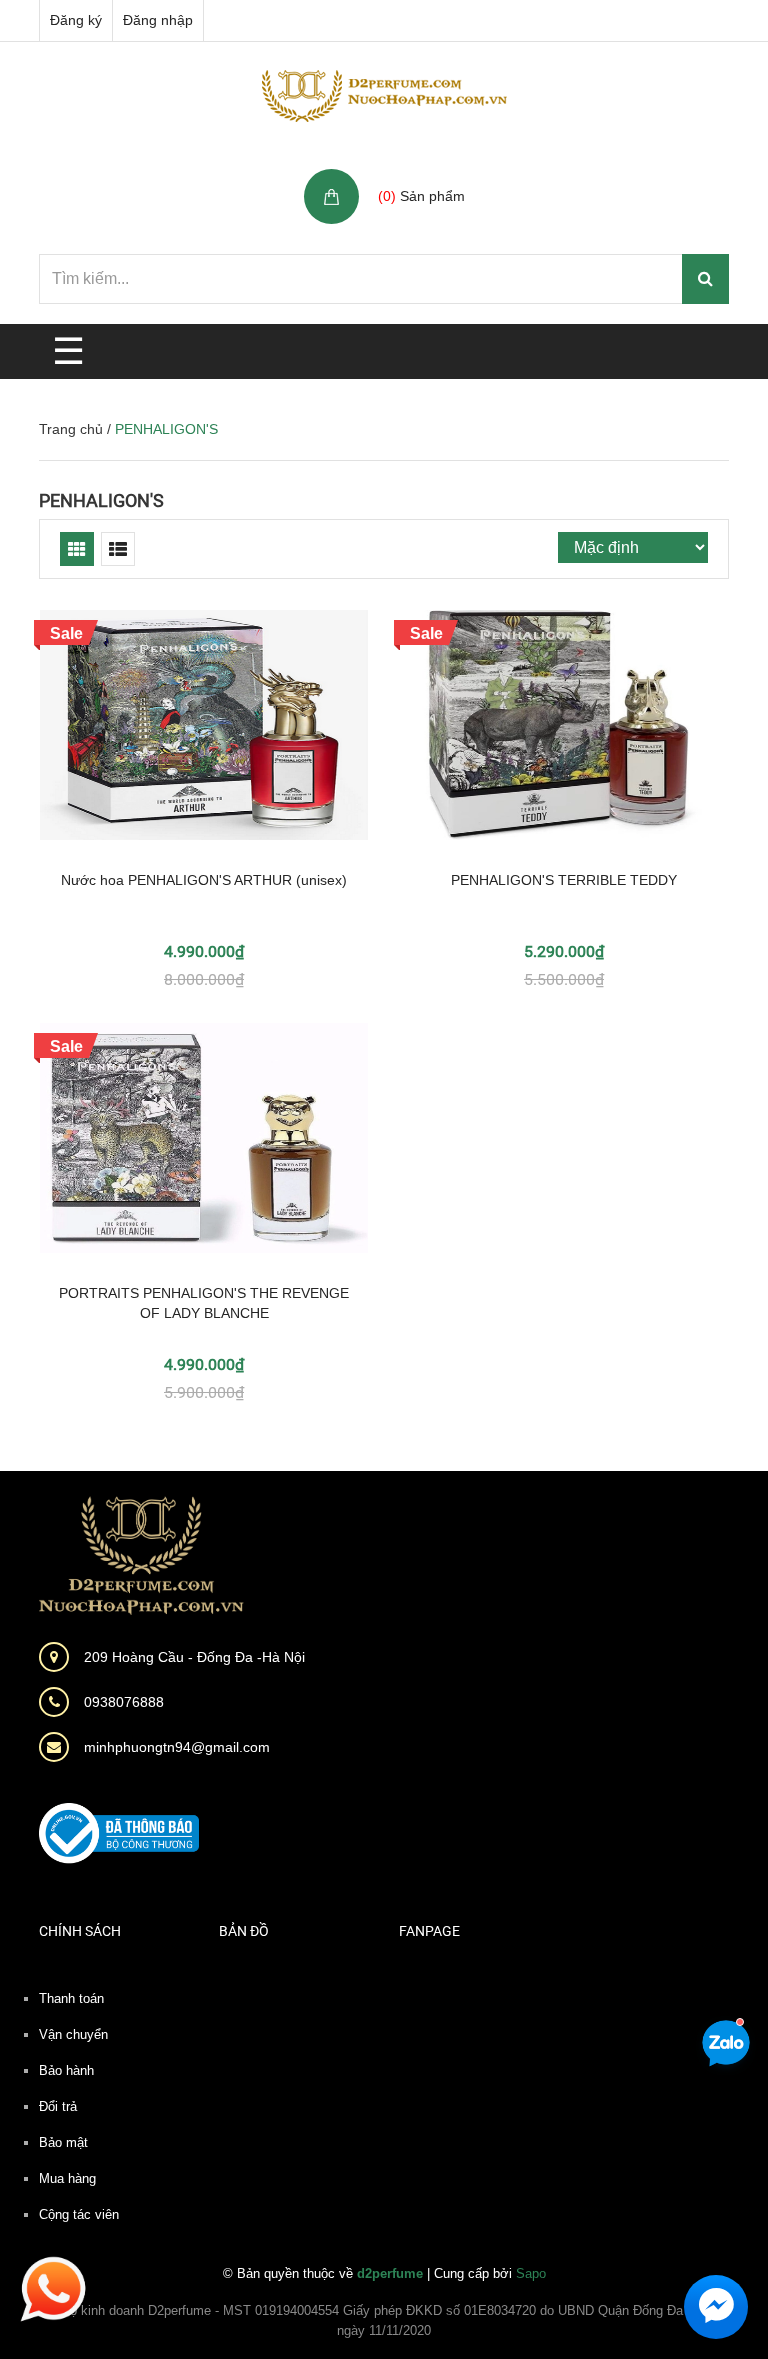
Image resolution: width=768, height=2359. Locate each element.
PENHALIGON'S (101, 500)
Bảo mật (63, 2142)
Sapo (531, 2273)
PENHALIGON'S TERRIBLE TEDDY (564, 880)
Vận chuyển (73, 2034)
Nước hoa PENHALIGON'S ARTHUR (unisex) (204, 880)
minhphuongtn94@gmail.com (177, 1747)
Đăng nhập (158, 20)
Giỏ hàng (410, 174)
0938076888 (124, 1702)
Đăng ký (76, 20)
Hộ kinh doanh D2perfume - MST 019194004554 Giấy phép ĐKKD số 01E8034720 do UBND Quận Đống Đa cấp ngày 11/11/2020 (384, 2320)
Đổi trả (58, 2106)
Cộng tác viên (79, 2214)
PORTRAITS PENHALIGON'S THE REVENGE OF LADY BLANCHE (204, 1303)
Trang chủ (71, 429)
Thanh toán (71, 1998)
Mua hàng (67, 2178)
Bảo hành (66, 2070)
